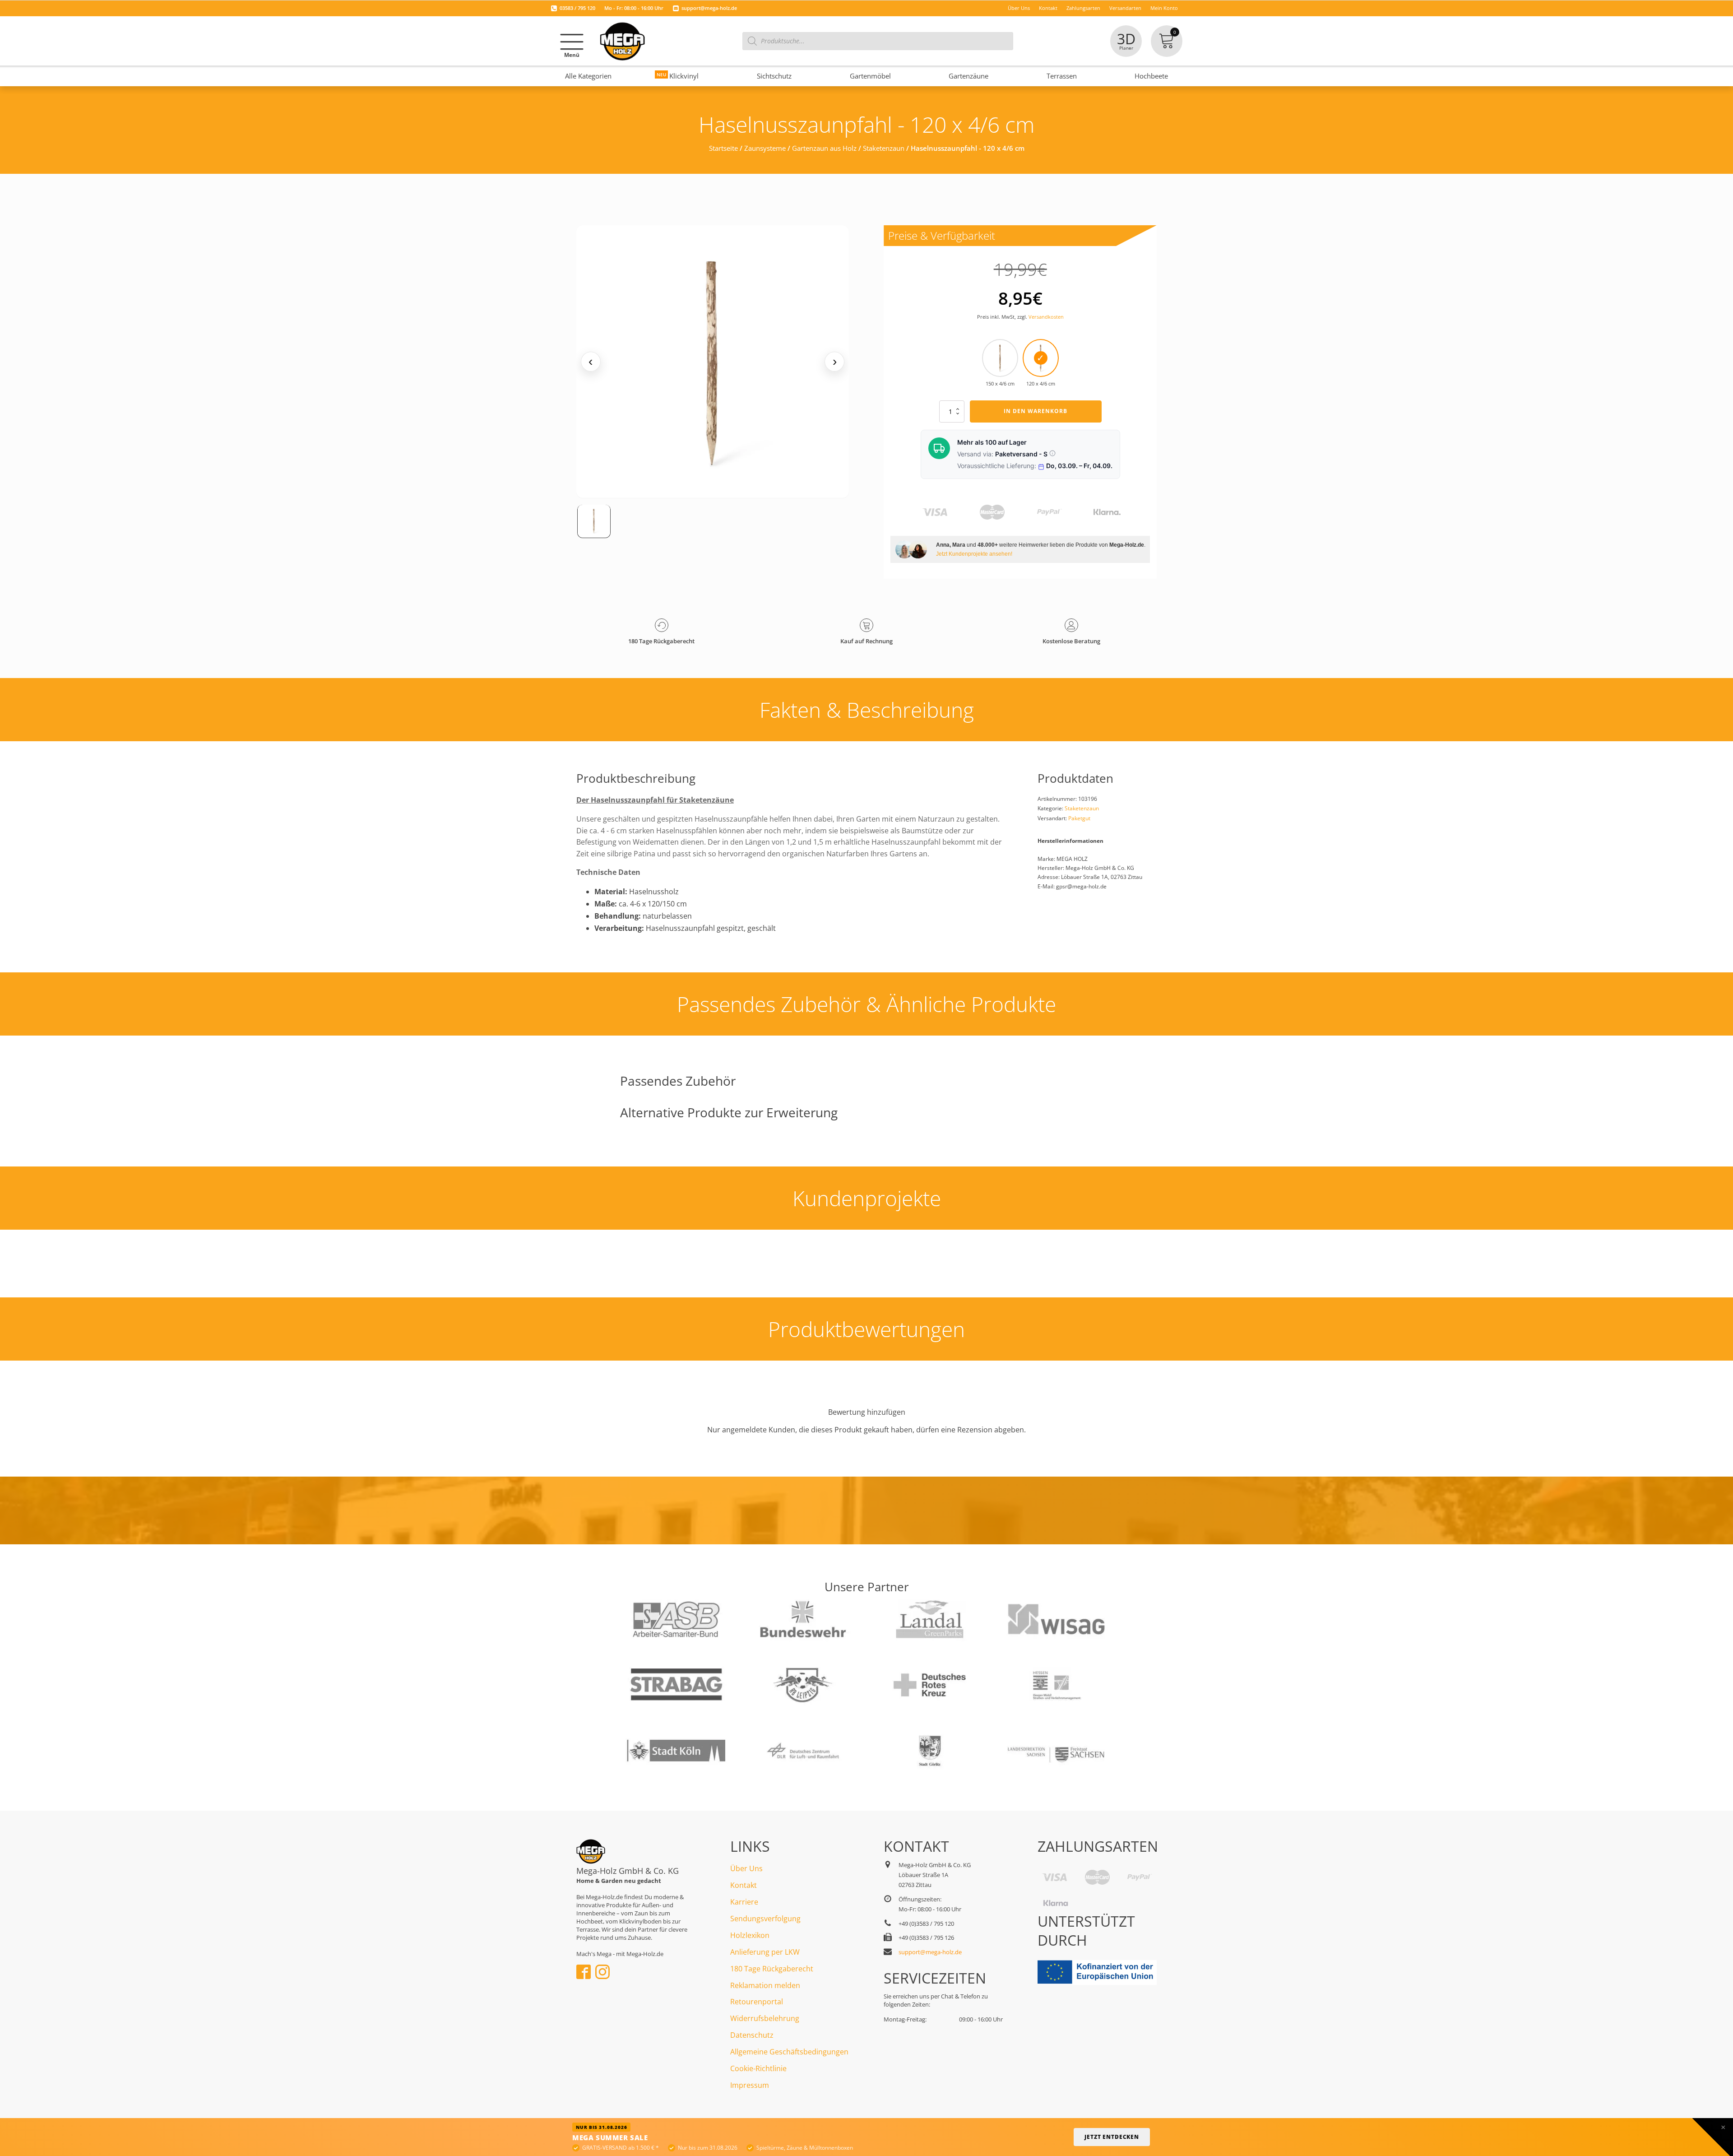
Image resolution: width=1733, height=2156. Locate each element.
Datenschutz (752, 2035)
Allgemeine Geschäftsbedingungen (789, 2052)
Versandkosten (1046, 317)
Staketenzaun (884, 148)
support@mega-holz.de (709, 8)
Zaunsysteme (765, 148)
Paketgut (1079, 818)
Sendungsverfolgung (765, 1919)
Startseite (723, 148)
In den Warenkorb (1036, 411)
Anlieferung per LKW (765, 1952)
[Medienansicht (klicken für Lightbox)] (713, 362)
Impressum (750, 2085)
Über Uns (746, 1868)
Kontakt (744, 1885)
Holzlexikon (750, 1935)
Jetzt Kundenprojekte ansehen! (974, 554)
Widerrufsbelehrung (765, 2018)
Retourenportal (757, 2002)
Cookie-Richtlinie (758, 2068)
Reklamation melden (765, 1985)
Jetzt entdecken (1112, 2137)
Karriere (744, 1902)
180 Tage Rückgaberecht (772, 1969)
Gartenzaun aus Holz (824, 148)
